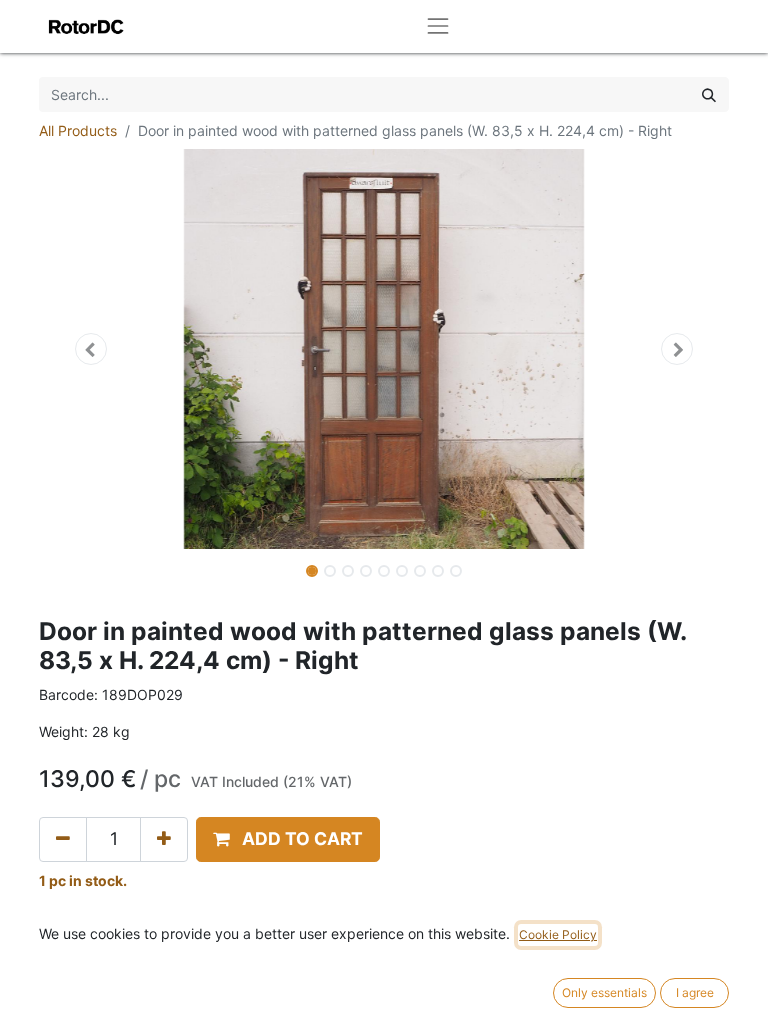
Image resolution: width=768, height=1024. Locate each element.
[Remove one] (63, 839)
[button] (91, 349)
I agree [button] (695, 992)
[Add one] (164, 839)
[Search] (709, 94)
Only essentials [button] (604, 992)
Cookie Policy (558, 934)
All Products (78, 130)
